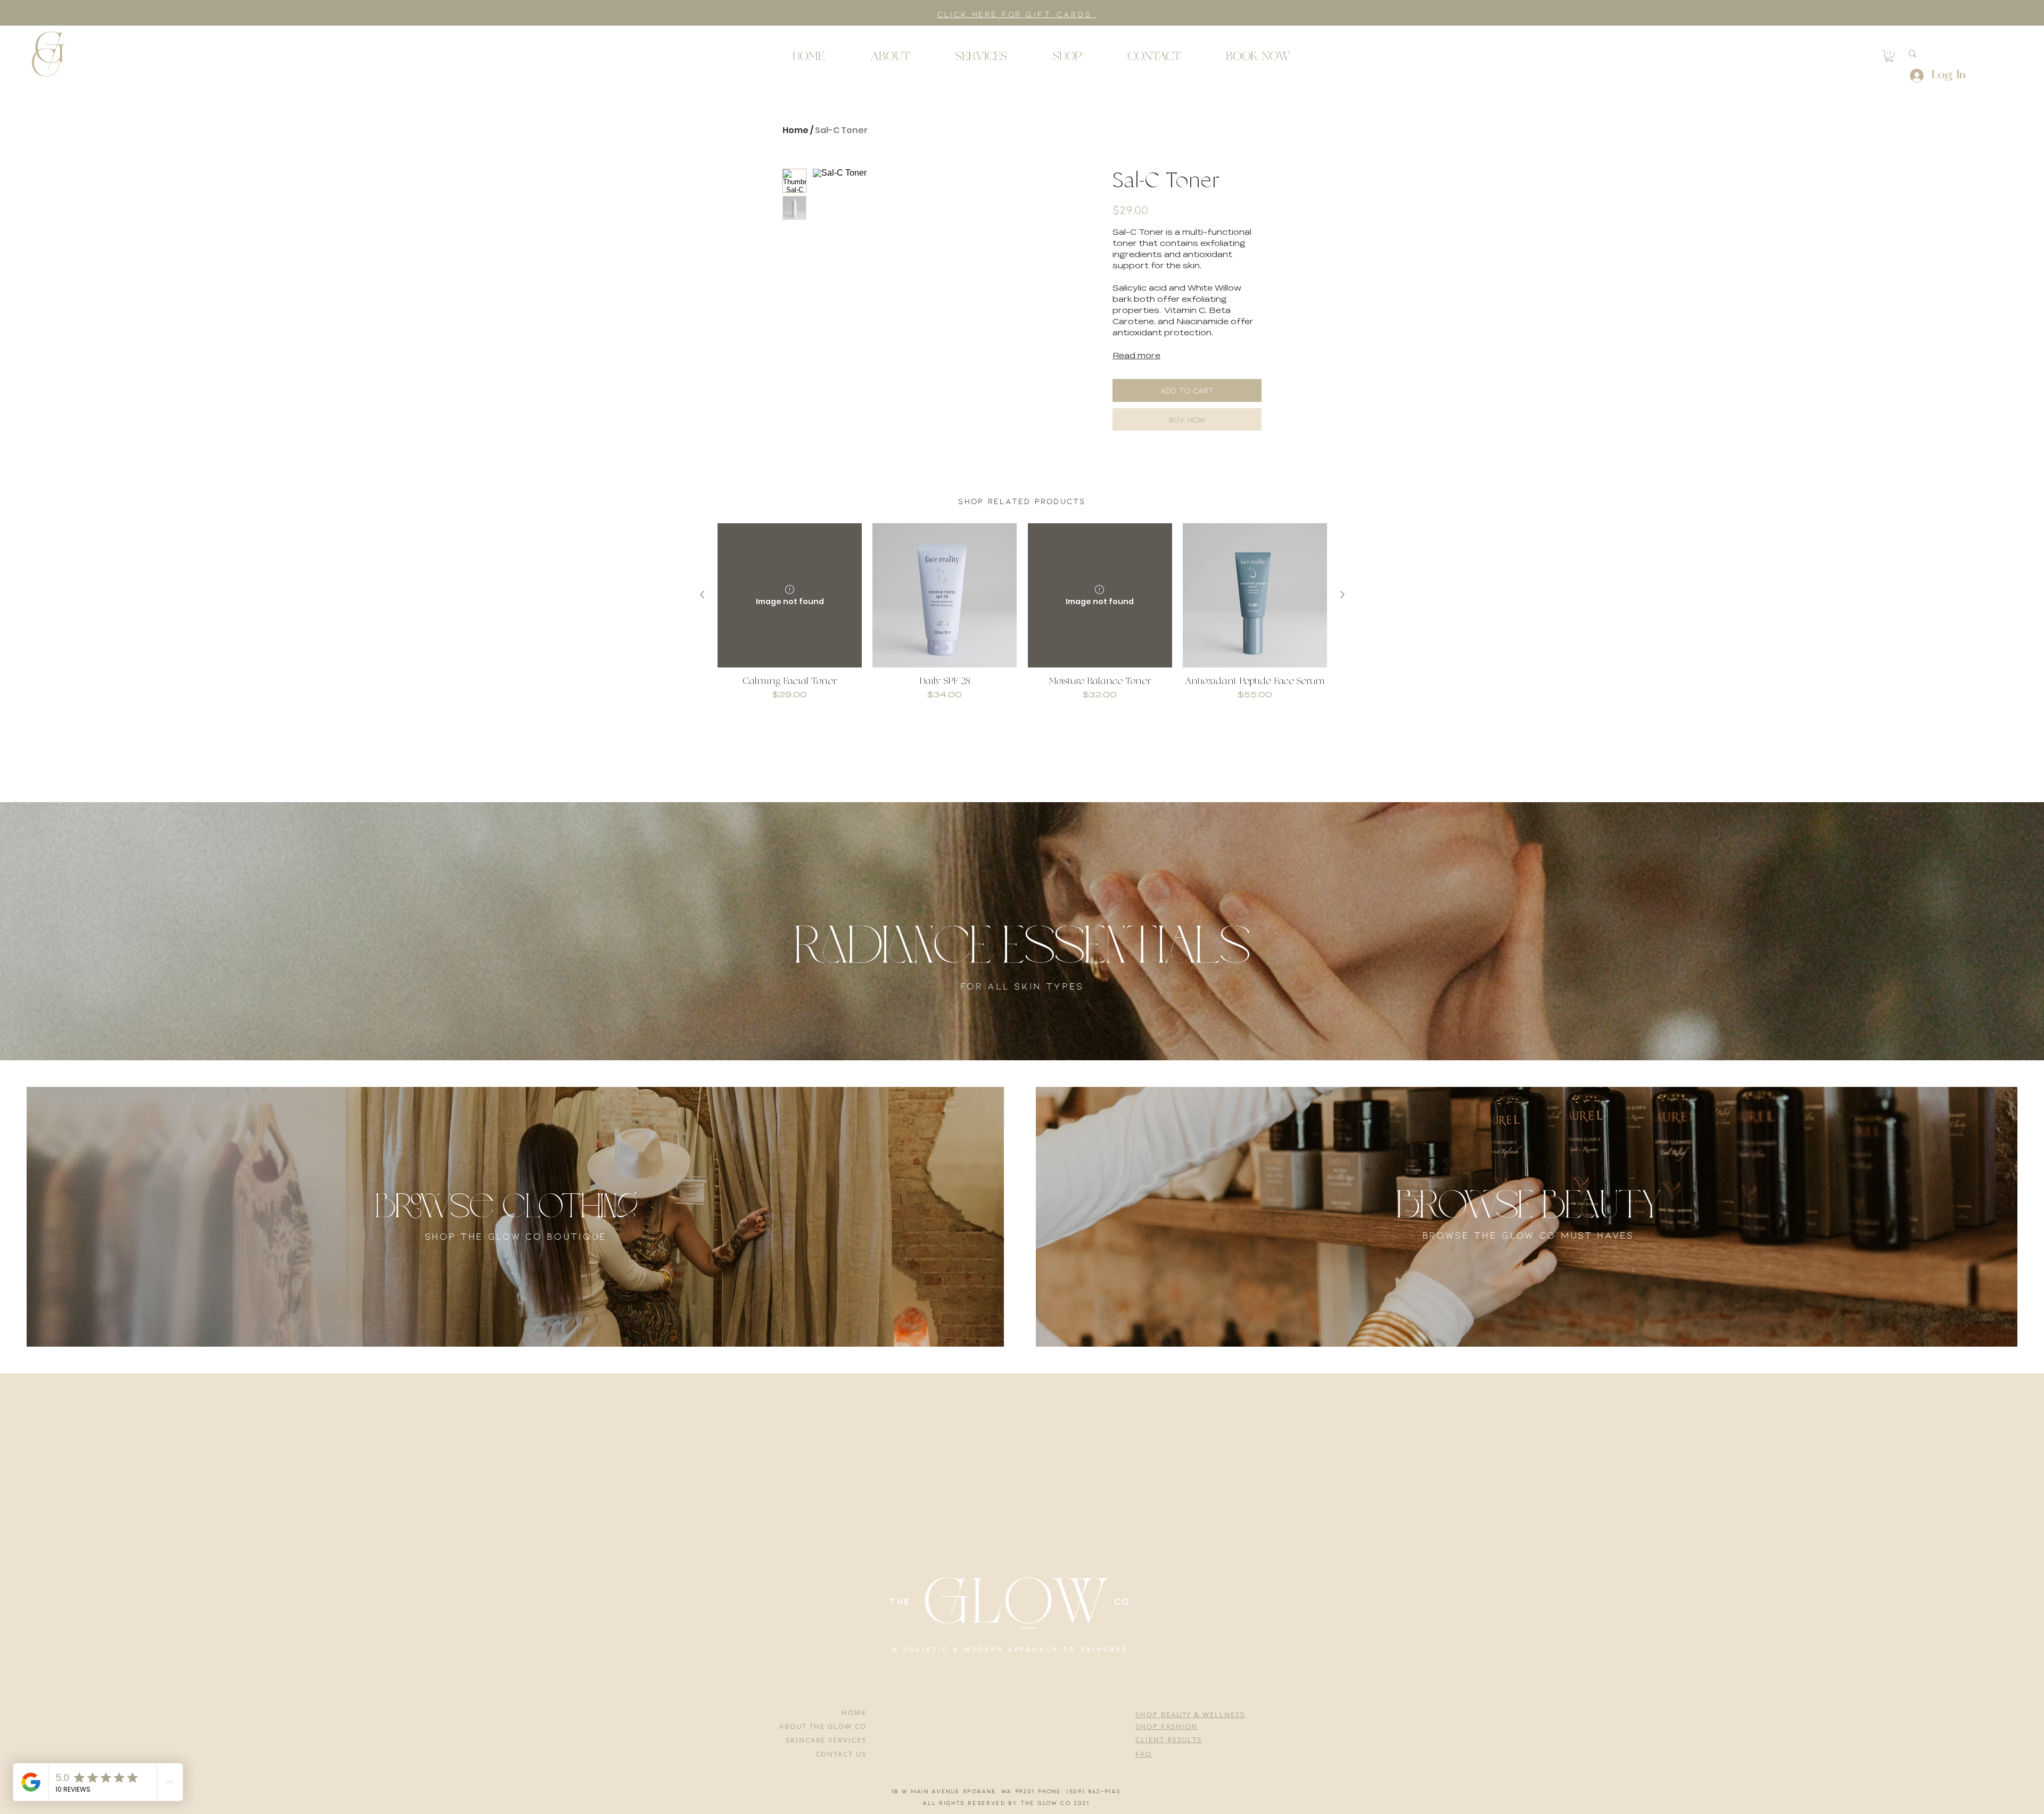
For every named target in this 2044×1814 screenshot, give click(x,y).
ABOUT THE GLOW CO (823, 1726)
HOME (854, 1712)
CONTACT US (842, 1754)
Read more (1136, 356)
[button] (48, 53)
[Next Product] (1342, 595)
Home (796, 130)
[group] (1022, 618)
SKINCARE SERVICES (826, 1740)
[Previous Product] (702, 595)
